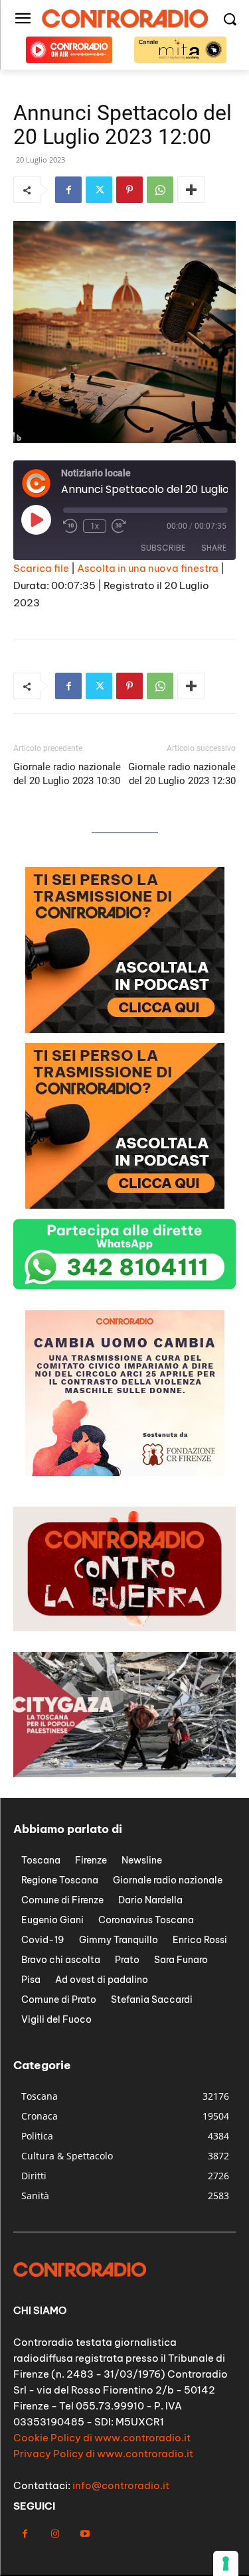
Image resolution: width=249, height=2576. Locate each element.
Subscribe (163, 548)
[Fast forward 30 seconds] (119, 526)
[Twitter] (99, 190)
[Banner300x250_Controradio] (125, 1029)
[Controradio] (124, 19)
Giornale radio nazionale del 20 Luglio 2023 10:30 (67, 774)
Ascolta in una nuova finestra (148, 568)
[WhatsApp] (160, 190)
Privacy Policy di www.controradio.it (103, 2454)
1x (95, 526)
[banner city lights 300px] (125, 1205)
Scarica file (41, 568)
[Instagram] (55, 2534)
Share (214, 548)
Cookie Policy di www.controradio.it (102, 2438)
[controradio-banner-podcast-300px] (125, 1472)
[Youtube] (85, 2534)
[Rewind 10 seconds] (70, 526)
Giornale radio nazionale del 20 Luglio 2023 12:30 (182, 774)
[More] (191, 190)
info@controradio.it (121, 2485)
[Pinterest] (129, 190)
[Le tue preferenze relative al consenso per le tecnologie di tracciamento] (226, 2563)
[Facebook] (68, 190)
